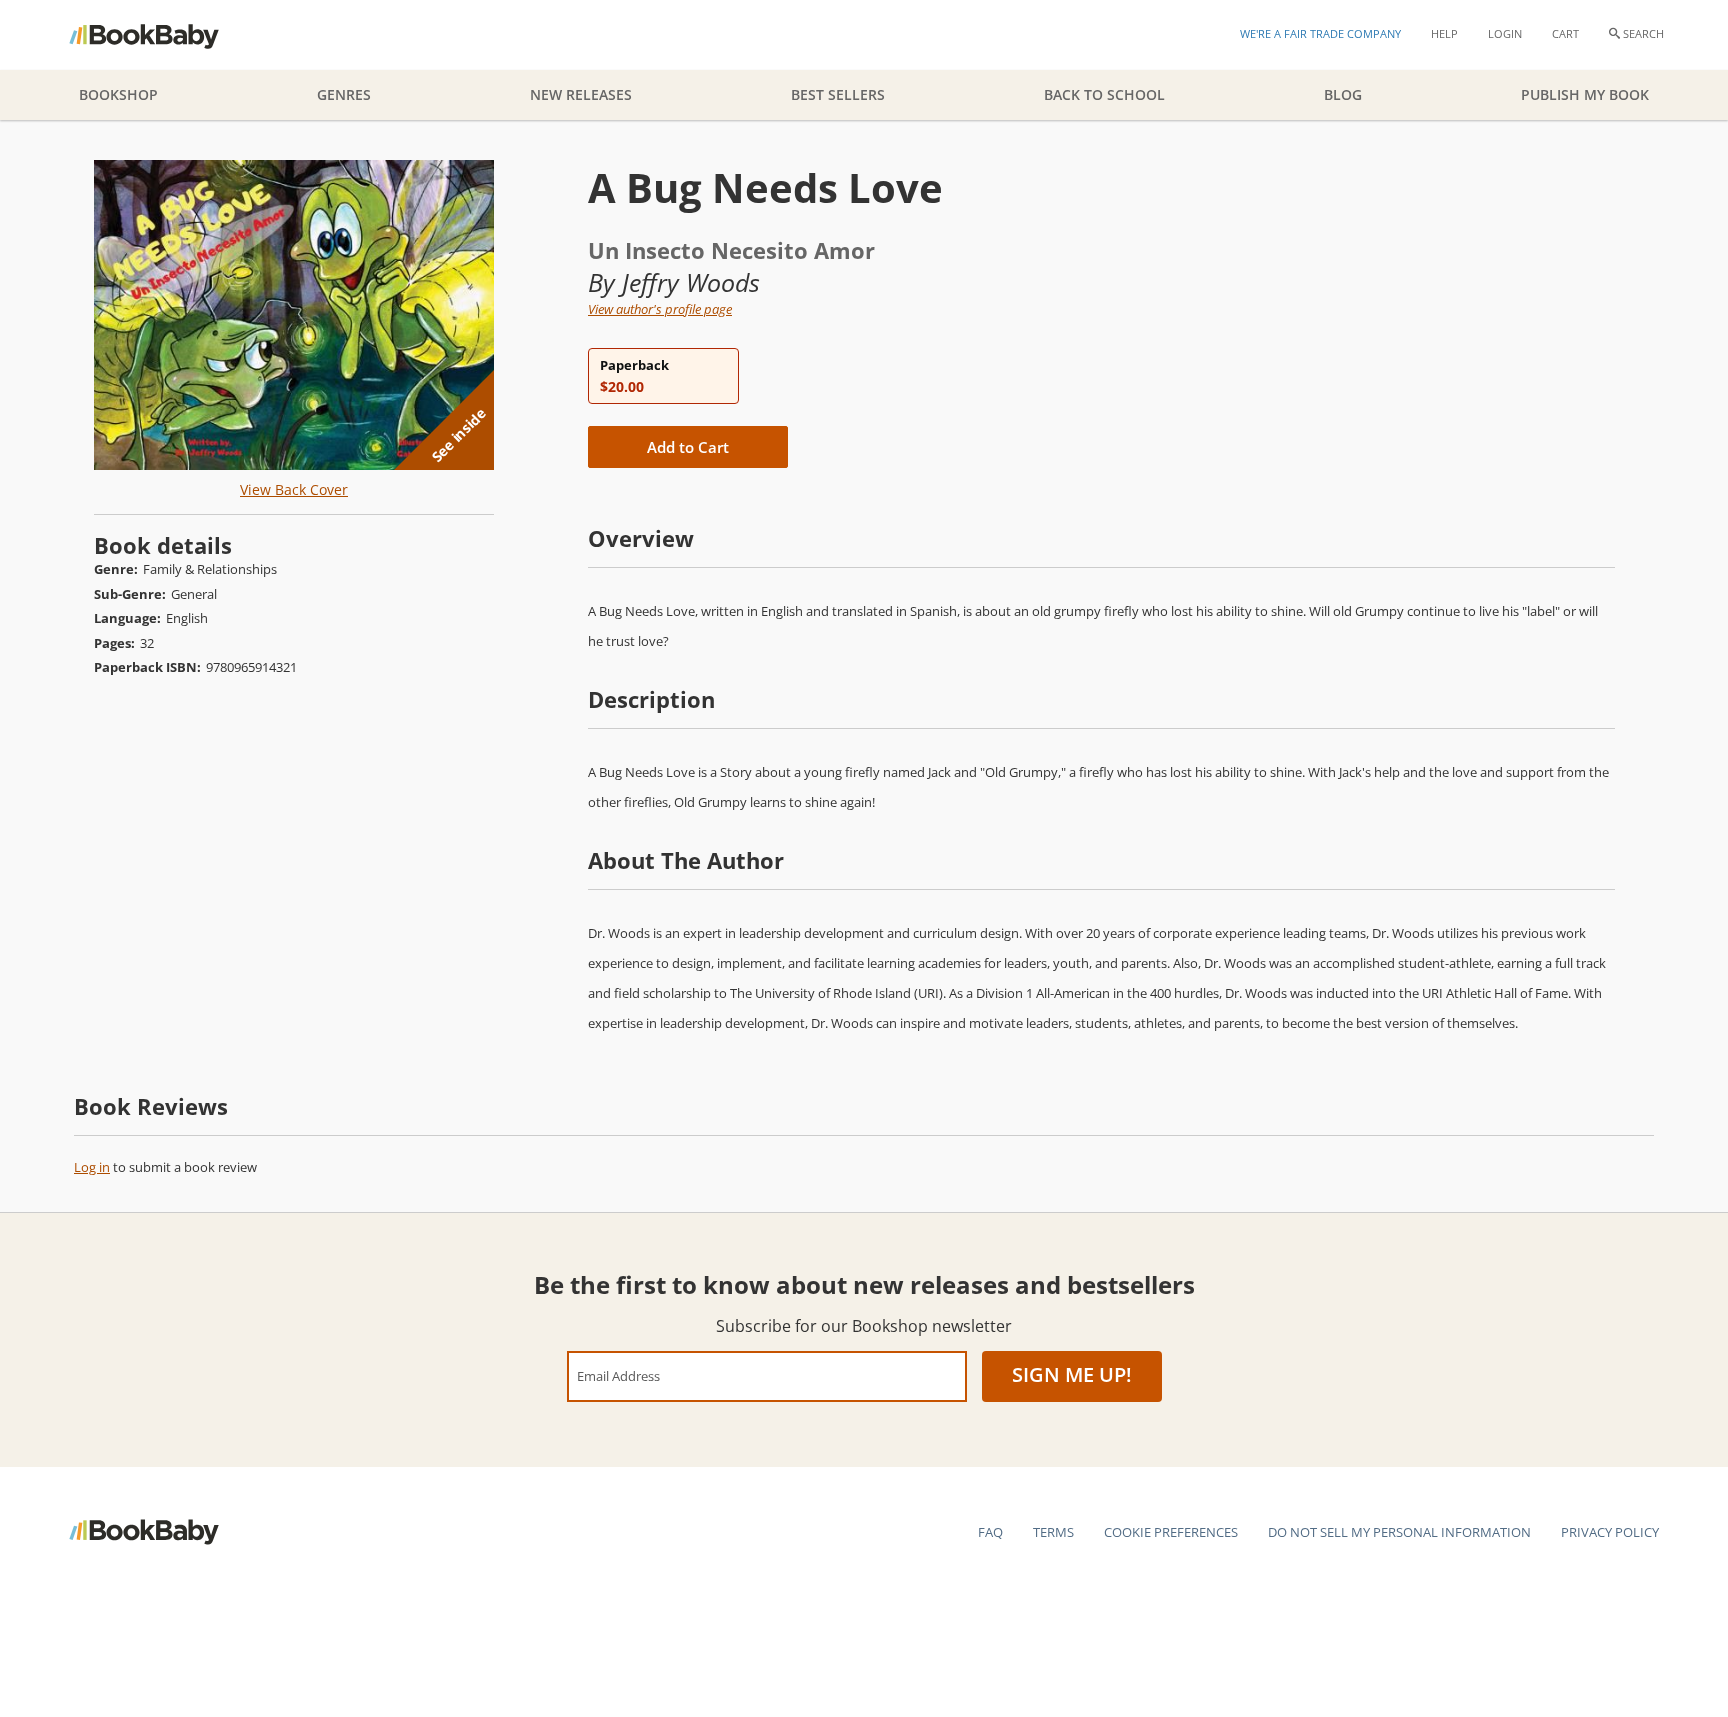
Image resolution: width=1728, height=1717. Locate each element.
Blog (1343, 94)
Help (1444, 33)
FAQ (990, 1532)
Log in (92, 1167)
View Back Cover (294, 489)
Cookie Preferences (1171, 1532)
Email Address (618, 1375)
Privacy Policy (1610, 1532)
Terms (1053, 1532)
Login (1505, 33)
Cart (1565, 33)
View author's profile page (660, 309)
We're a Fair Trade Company (1320, 33)
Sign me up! (1072, 1374)
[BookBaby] (161, 35)
